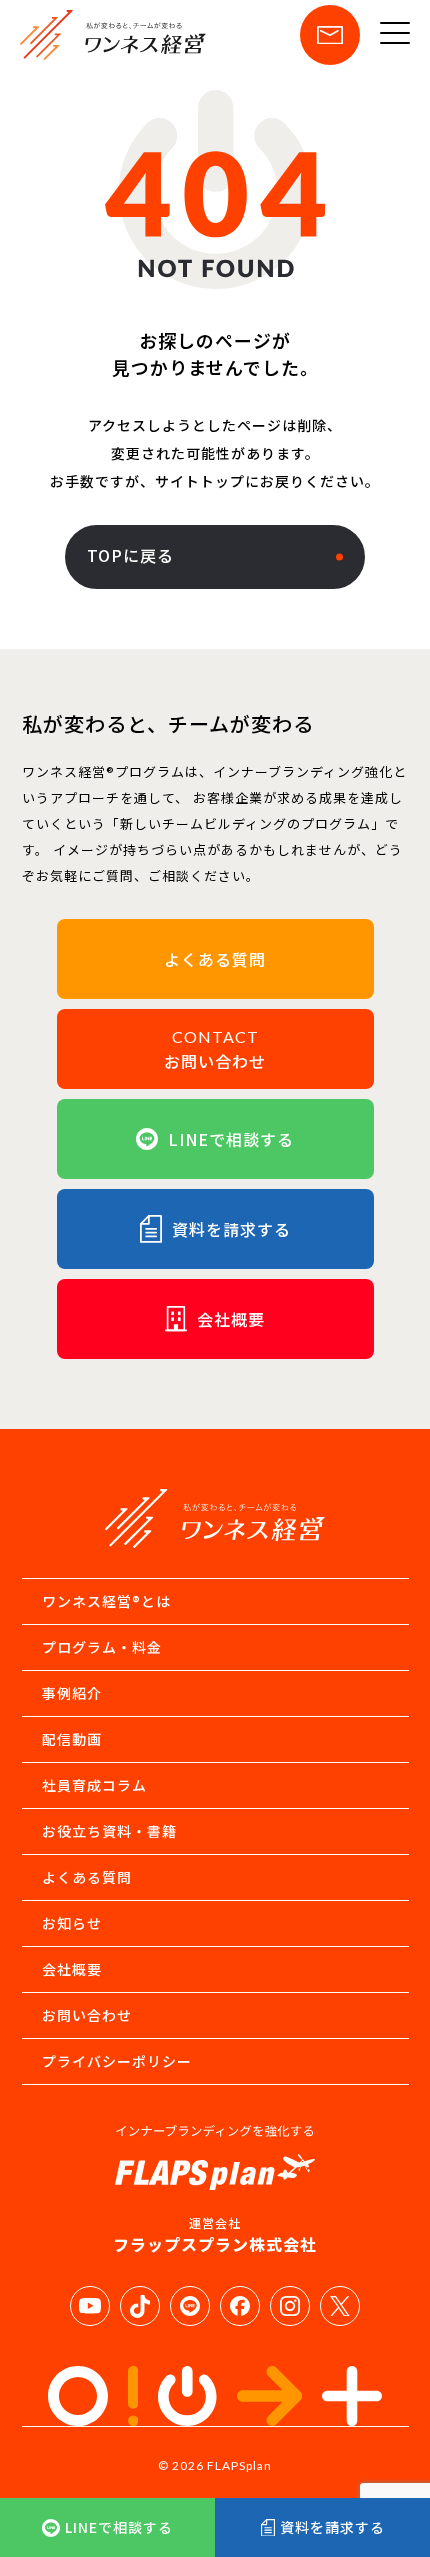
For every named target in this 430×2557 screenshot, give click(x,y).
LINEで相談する (119, 2527)
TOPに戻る (130, 555)
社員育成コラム (94, 1785)
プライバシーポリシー (117, 2061)
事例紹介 (72, 1693)
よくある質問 (87, 1877)
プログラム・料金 (102, 1647)
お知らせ (72, 1923)
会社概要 (72, 1969)
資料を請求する (332, 2527)
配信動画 (72, 1739)
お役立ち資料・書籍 (109, 1831)
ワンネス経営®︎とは (106, 1601)
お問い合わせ (87, 2015)
